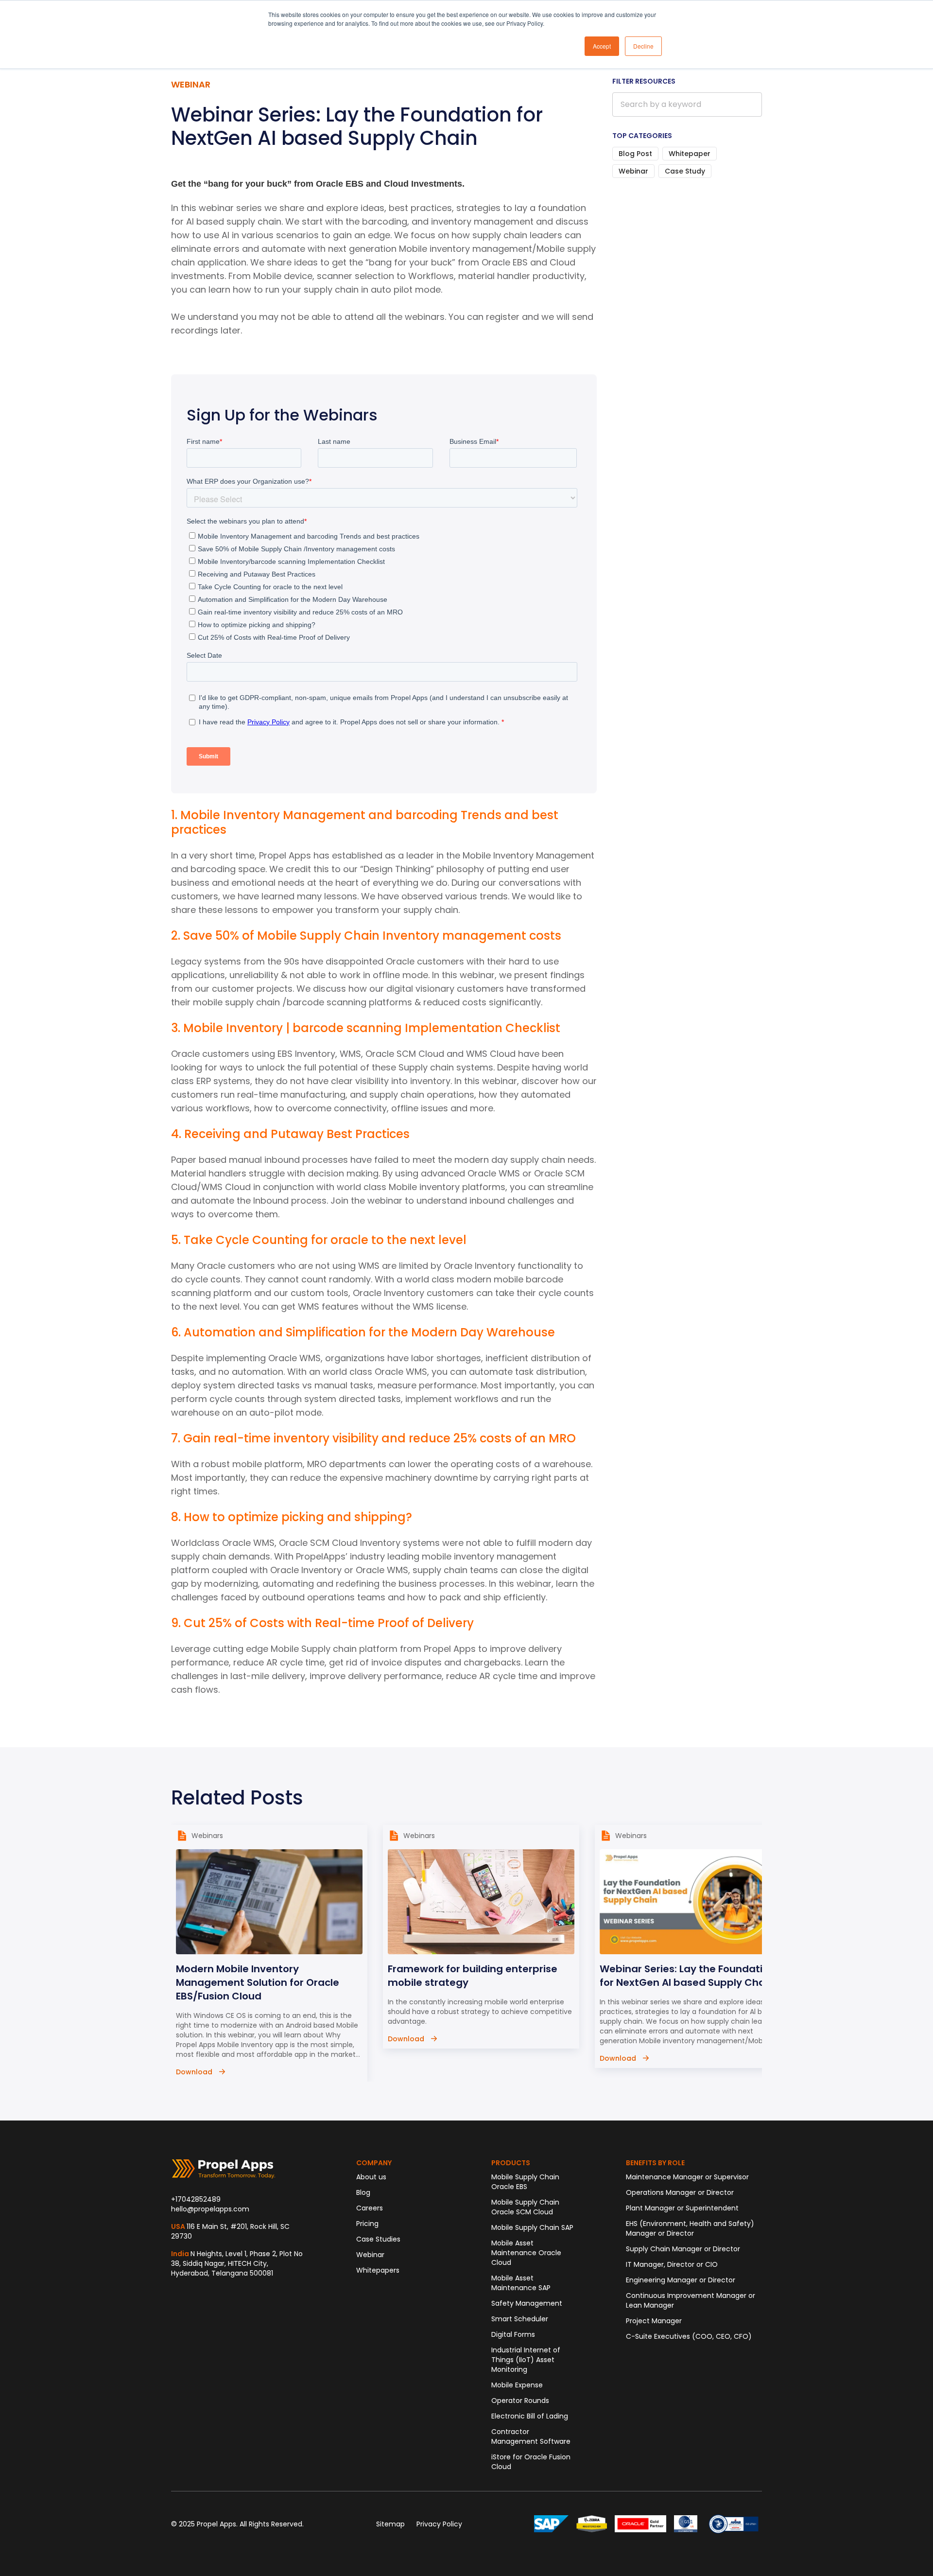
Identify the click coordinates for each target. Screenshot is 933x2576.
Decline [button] (643, 46)
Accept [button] (602, 46)
